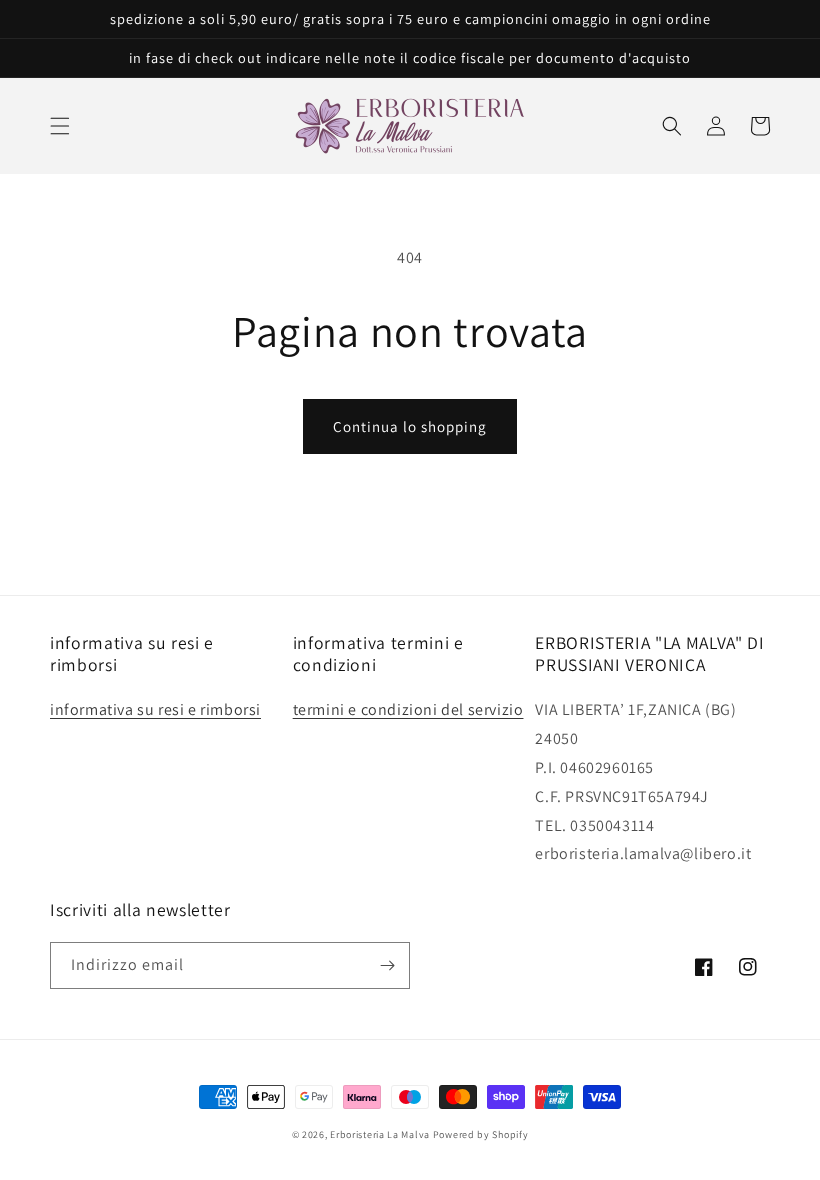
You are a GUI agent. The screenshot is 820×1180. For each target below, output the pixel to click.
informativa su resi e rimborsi (155, 709)
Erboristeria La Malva (380, 1134)
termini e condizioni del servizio (408, 709)
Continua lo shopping (410, 426)
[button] (60, 126)
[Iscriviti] (387, 965)
